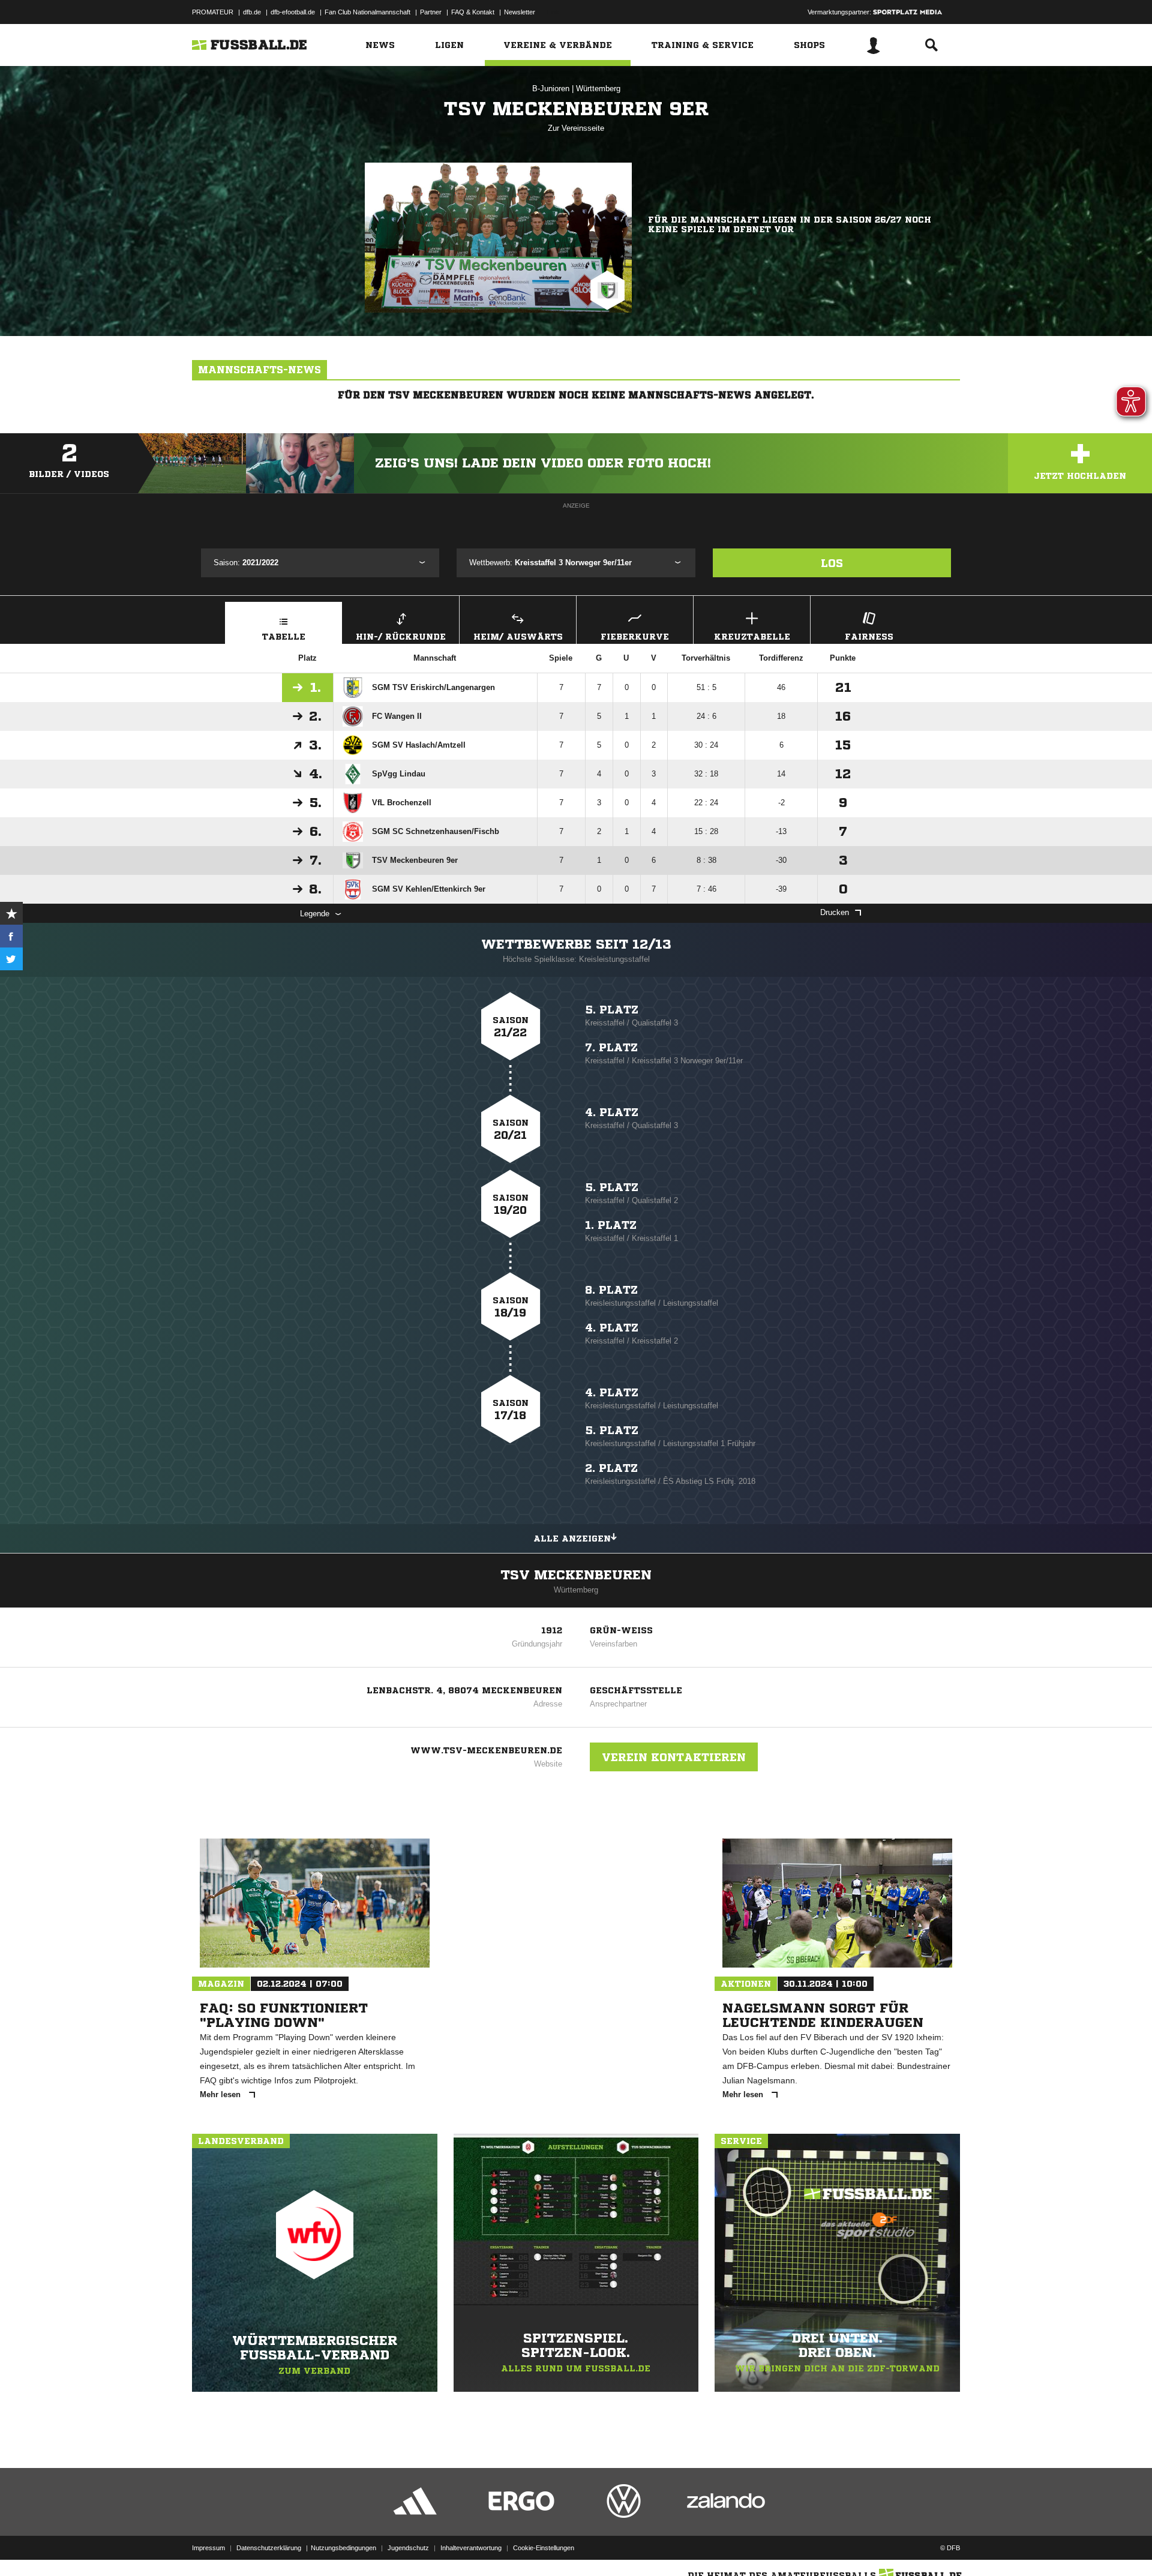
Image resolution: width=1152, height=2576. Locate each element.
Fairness (869, 637)
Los (832, 563)
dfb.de (252, 12)
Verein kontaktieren (674, 1757)
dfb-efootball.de (293, 12)
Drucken (835, 912)
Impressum (208, 2548)
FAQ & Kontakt (473, 12)
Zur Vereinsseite (576, 128)
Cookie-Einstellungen (544, 2548)
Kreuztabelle (752, 637)
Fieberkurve (635, 637)
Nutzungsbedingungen (343, 2548)
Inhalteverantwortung (471, 2548)
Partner (431, 12)
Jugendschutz (408, 2548)
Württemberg (598, 89)
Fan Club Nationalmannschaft (367, 12)
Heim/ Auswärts (518, 637)
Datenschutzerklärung (269, 2548)
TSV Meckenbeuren (576, 1575)
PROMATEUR (213, 12)
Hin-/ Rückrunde (401, 637)
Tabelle (284, 637)
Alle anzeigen (572, 1539)
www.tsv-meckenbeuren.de (486, 1750)
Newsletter (520, 12)
